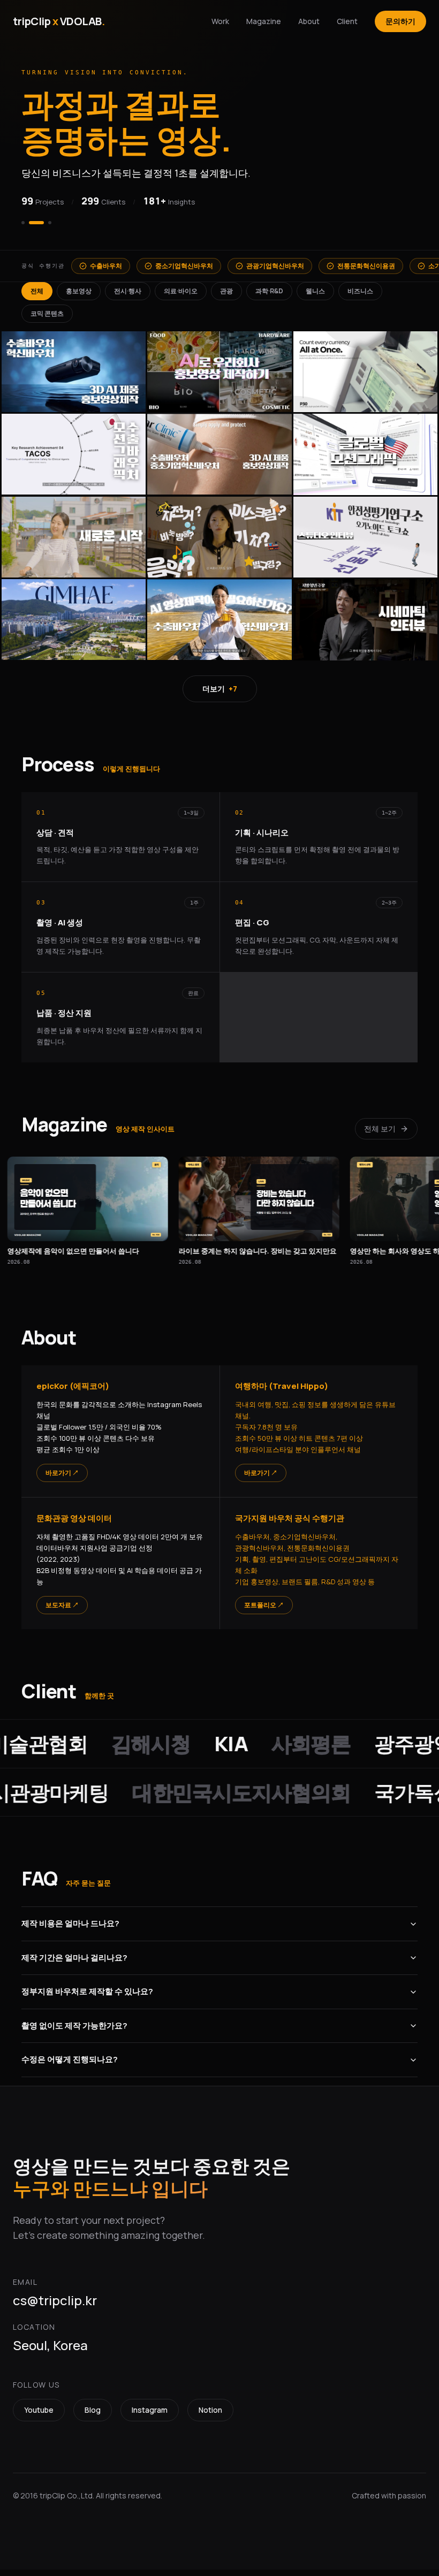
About (309, 21)
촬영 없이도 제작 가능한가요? (74, 2032)
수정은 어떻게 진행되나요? (70, 2066)
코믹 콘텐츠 (47, 320)
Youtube (39, 2416)
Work (220, 21)
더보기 (220, 695)
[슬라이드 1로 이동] (23, 229)
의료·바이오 (181, 297)
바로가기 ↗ (62, 1479)
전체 (37, 297)
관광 (226, 297)
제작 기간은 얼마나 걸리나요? (74, 1964)
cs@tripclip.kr (55, 2307)
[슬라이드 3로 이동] (44, 229)
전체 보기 (380, 1135)
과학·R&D (269, 297)
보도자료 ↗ (62, 1611)
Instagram (150, 2416)
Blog (93, 2416)
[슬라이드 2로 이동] (31, 229)
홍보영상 (79, 297)
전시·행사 (128, 297)
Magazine (264, 21)
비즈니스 (360, 297)
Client (347, 21)
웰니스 (315, 297)
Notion (210, 2416)
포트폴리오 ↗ (264, 1611)
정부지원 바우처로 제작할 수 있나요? (87, 1998)
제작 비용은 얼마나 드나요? (70, 1930)
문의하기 (400, 21)
